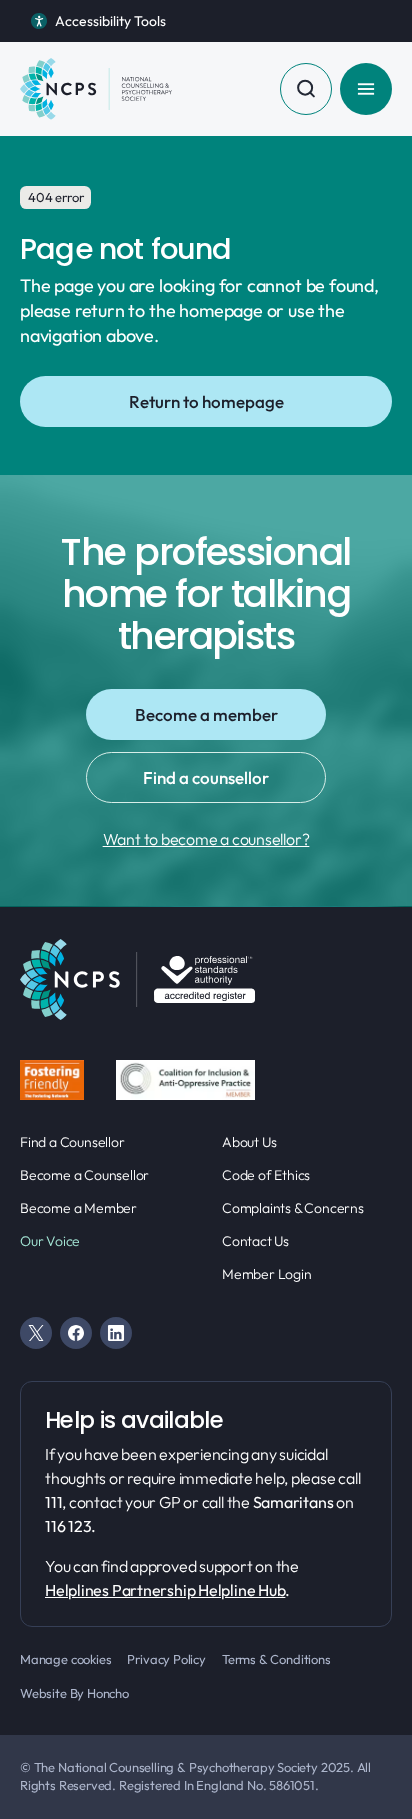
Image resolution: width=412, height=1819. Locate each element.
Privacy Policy (166, 1659)
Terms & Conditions (276, 1659)
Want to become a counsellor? (206, 839)
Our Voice (50, 1241)
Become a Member (78, 1208)
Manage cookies (65, 1659)
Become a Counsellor (84, 1175)
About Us (249, 1142)
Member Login (267, 1274)
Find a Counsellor (72, 1142)
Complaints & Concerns (293, 1208)
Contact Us (255, 1241)
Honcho (108, 1693)
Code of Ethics (266, 1175)
